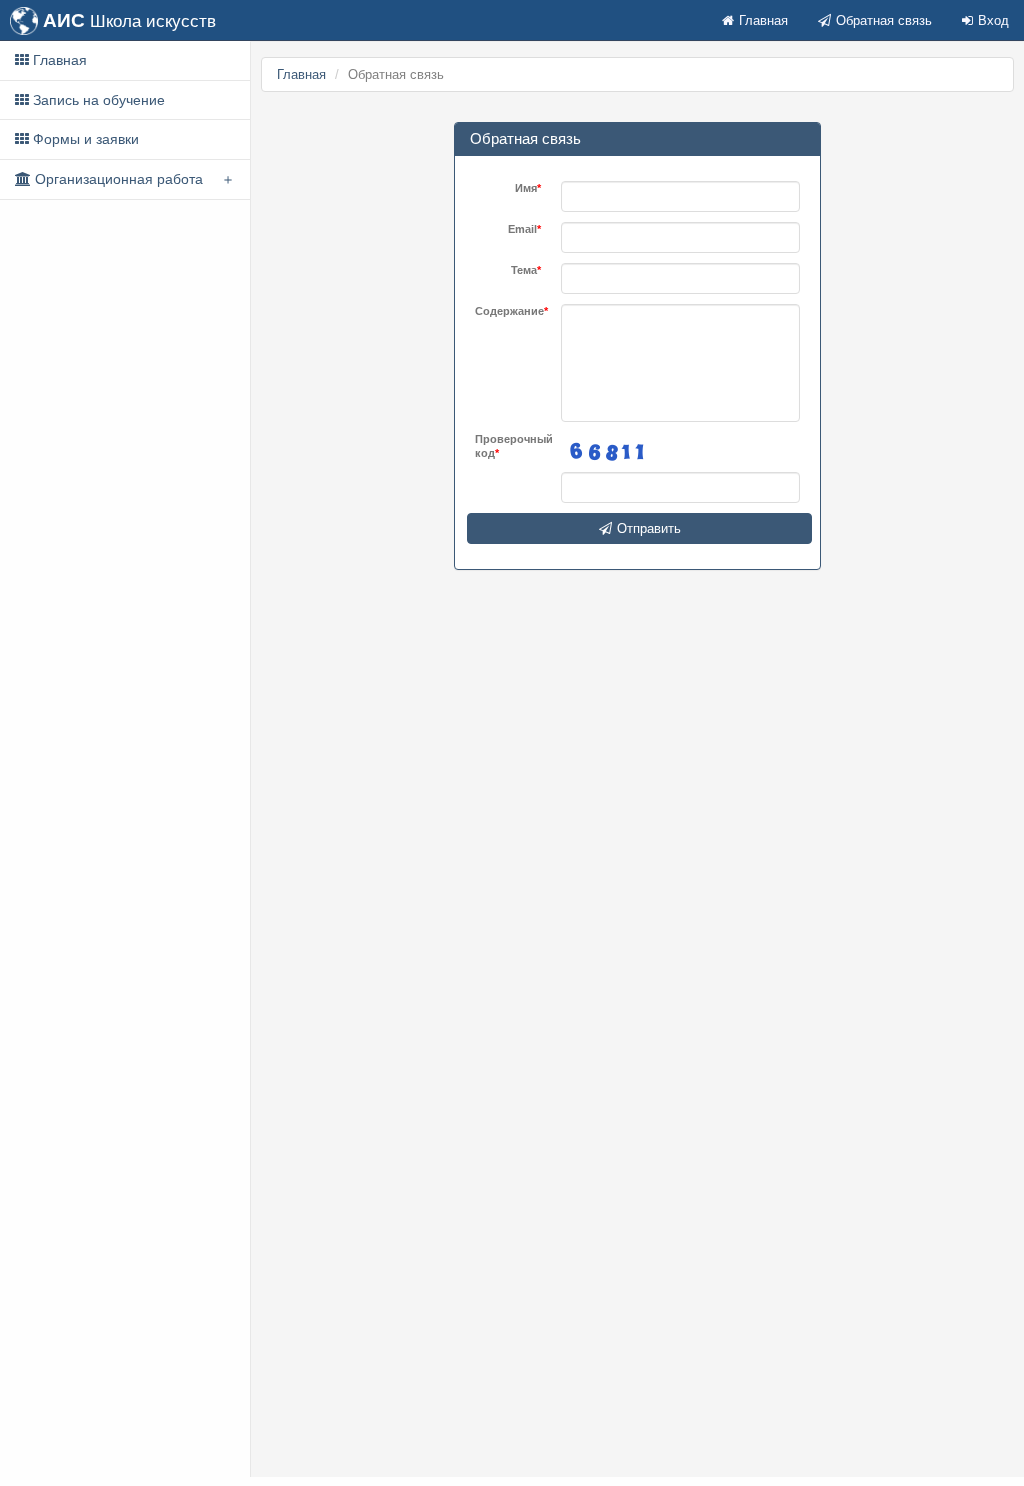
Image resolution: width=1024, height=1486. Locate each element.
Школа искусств (129, 20)
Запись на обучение (97, 100)
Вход (993, 20)
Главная (763, 20)
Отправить (649, 528)
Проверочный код (508, 446)
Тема (524, 270)
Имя (526, 188)
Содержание (508, 311)
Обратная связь (884, 20)
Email (522, 229)
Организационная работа (117, 179)
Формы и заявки (84, 139)
